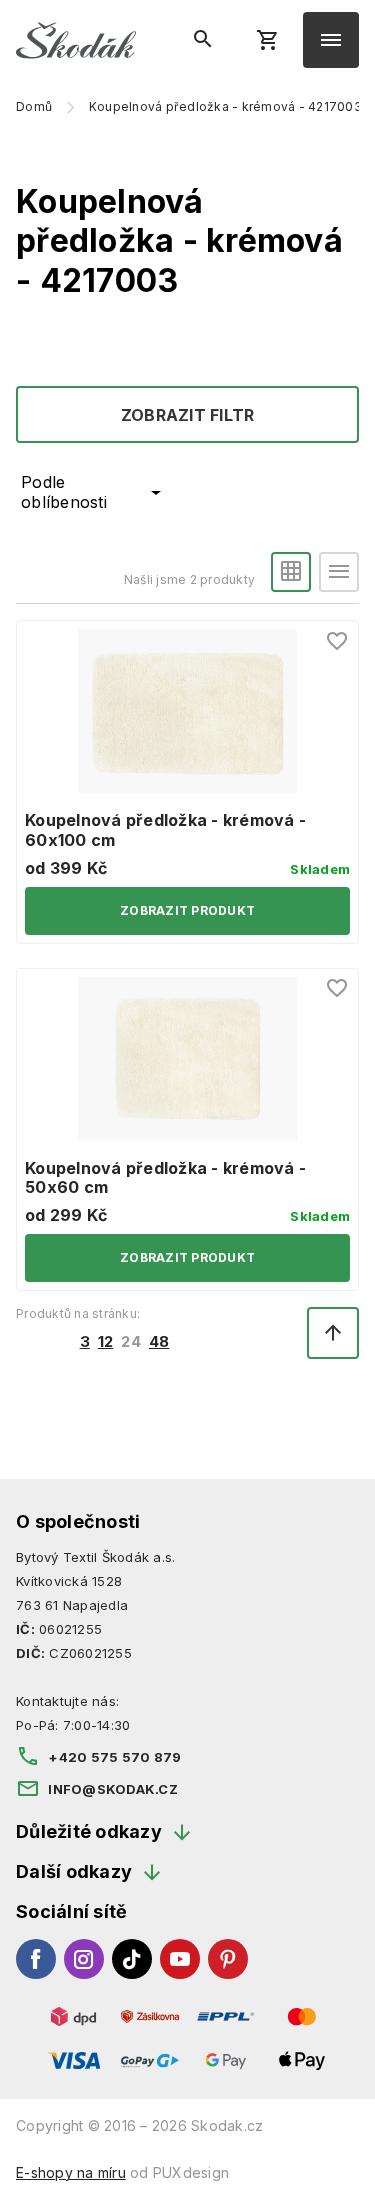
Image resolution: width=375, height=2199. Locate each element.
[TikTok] (132, 1959)
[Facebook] (36, 1959)
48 (159, 1342)
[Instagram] (84, 1959)
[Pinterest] (228, 1959)
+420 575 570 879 (114, 1757)
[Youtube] (180, 1959)
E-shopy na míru (71, 2172)
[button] (291, 572)
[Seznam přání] (338, 641)
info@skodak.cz (113, 1789)
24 (131, 1342)
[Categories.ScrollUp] (333, 1333)
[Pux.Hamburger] (331, 40)
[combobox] (91, 492)
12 (106, 1342)
